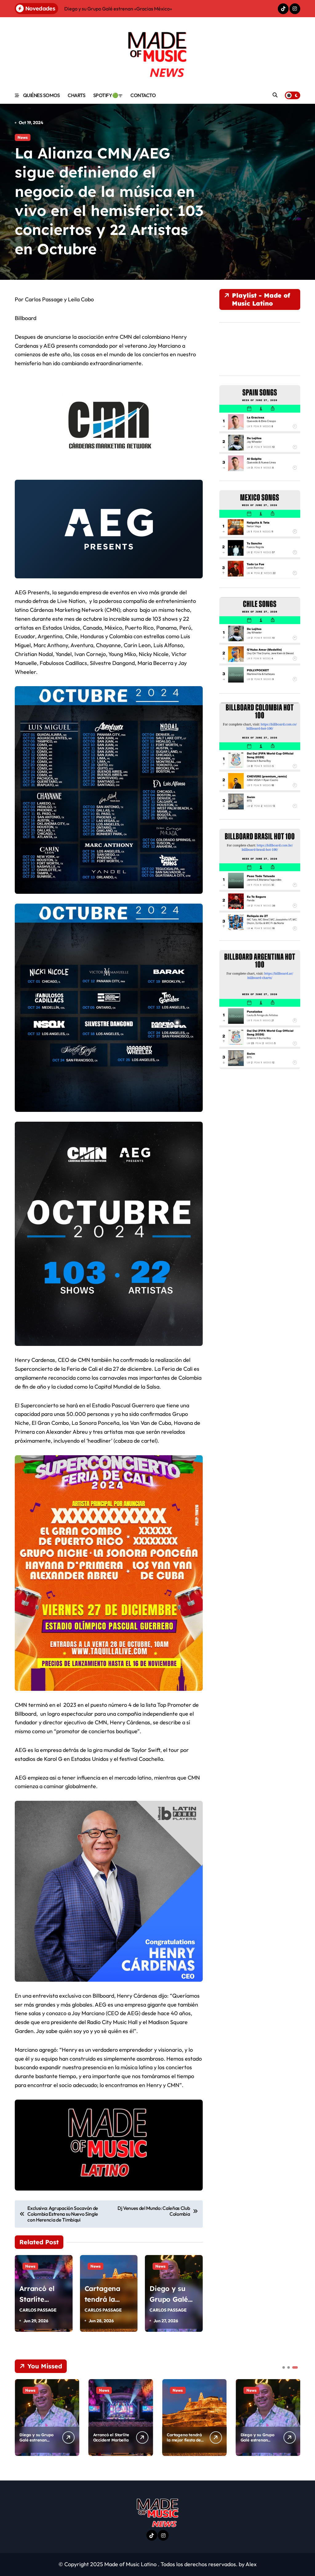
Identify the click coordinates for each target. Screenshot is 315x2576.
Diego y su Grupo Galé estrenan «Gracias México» (36, 2440)
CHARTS (76, 95)
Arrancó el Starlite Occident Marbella (111, 2437)
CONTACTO (143, 95)
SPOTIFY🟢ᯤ (108, 95)
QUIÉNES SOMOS (42, 95)
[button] (294, 2417)
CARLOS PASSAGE (38, 2310)
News (23, 137)
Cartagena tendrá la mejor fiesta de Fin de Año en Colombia (184, 2443)
